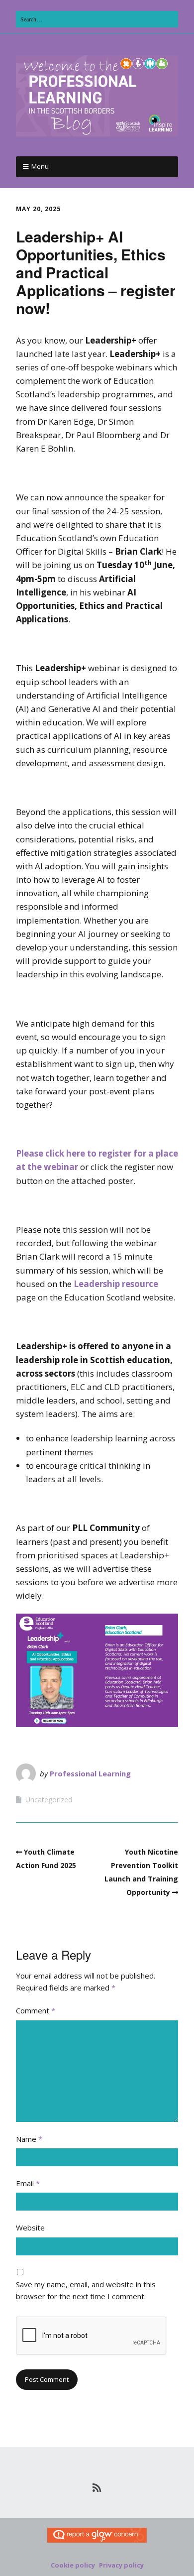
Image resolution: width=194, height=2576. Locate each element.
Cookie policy (73, 2565)
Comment (36, 2010)
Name (29, 2139)
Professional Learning (90, 1773)
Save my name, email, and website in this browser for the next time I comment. (86, 2290)
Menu (40, 166)
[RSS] (97, 2488)
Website (30, 2227)
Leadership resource (116, 1284)
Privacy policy (121, 2565)
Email (28, 2183)
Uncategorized (49, 1800)
